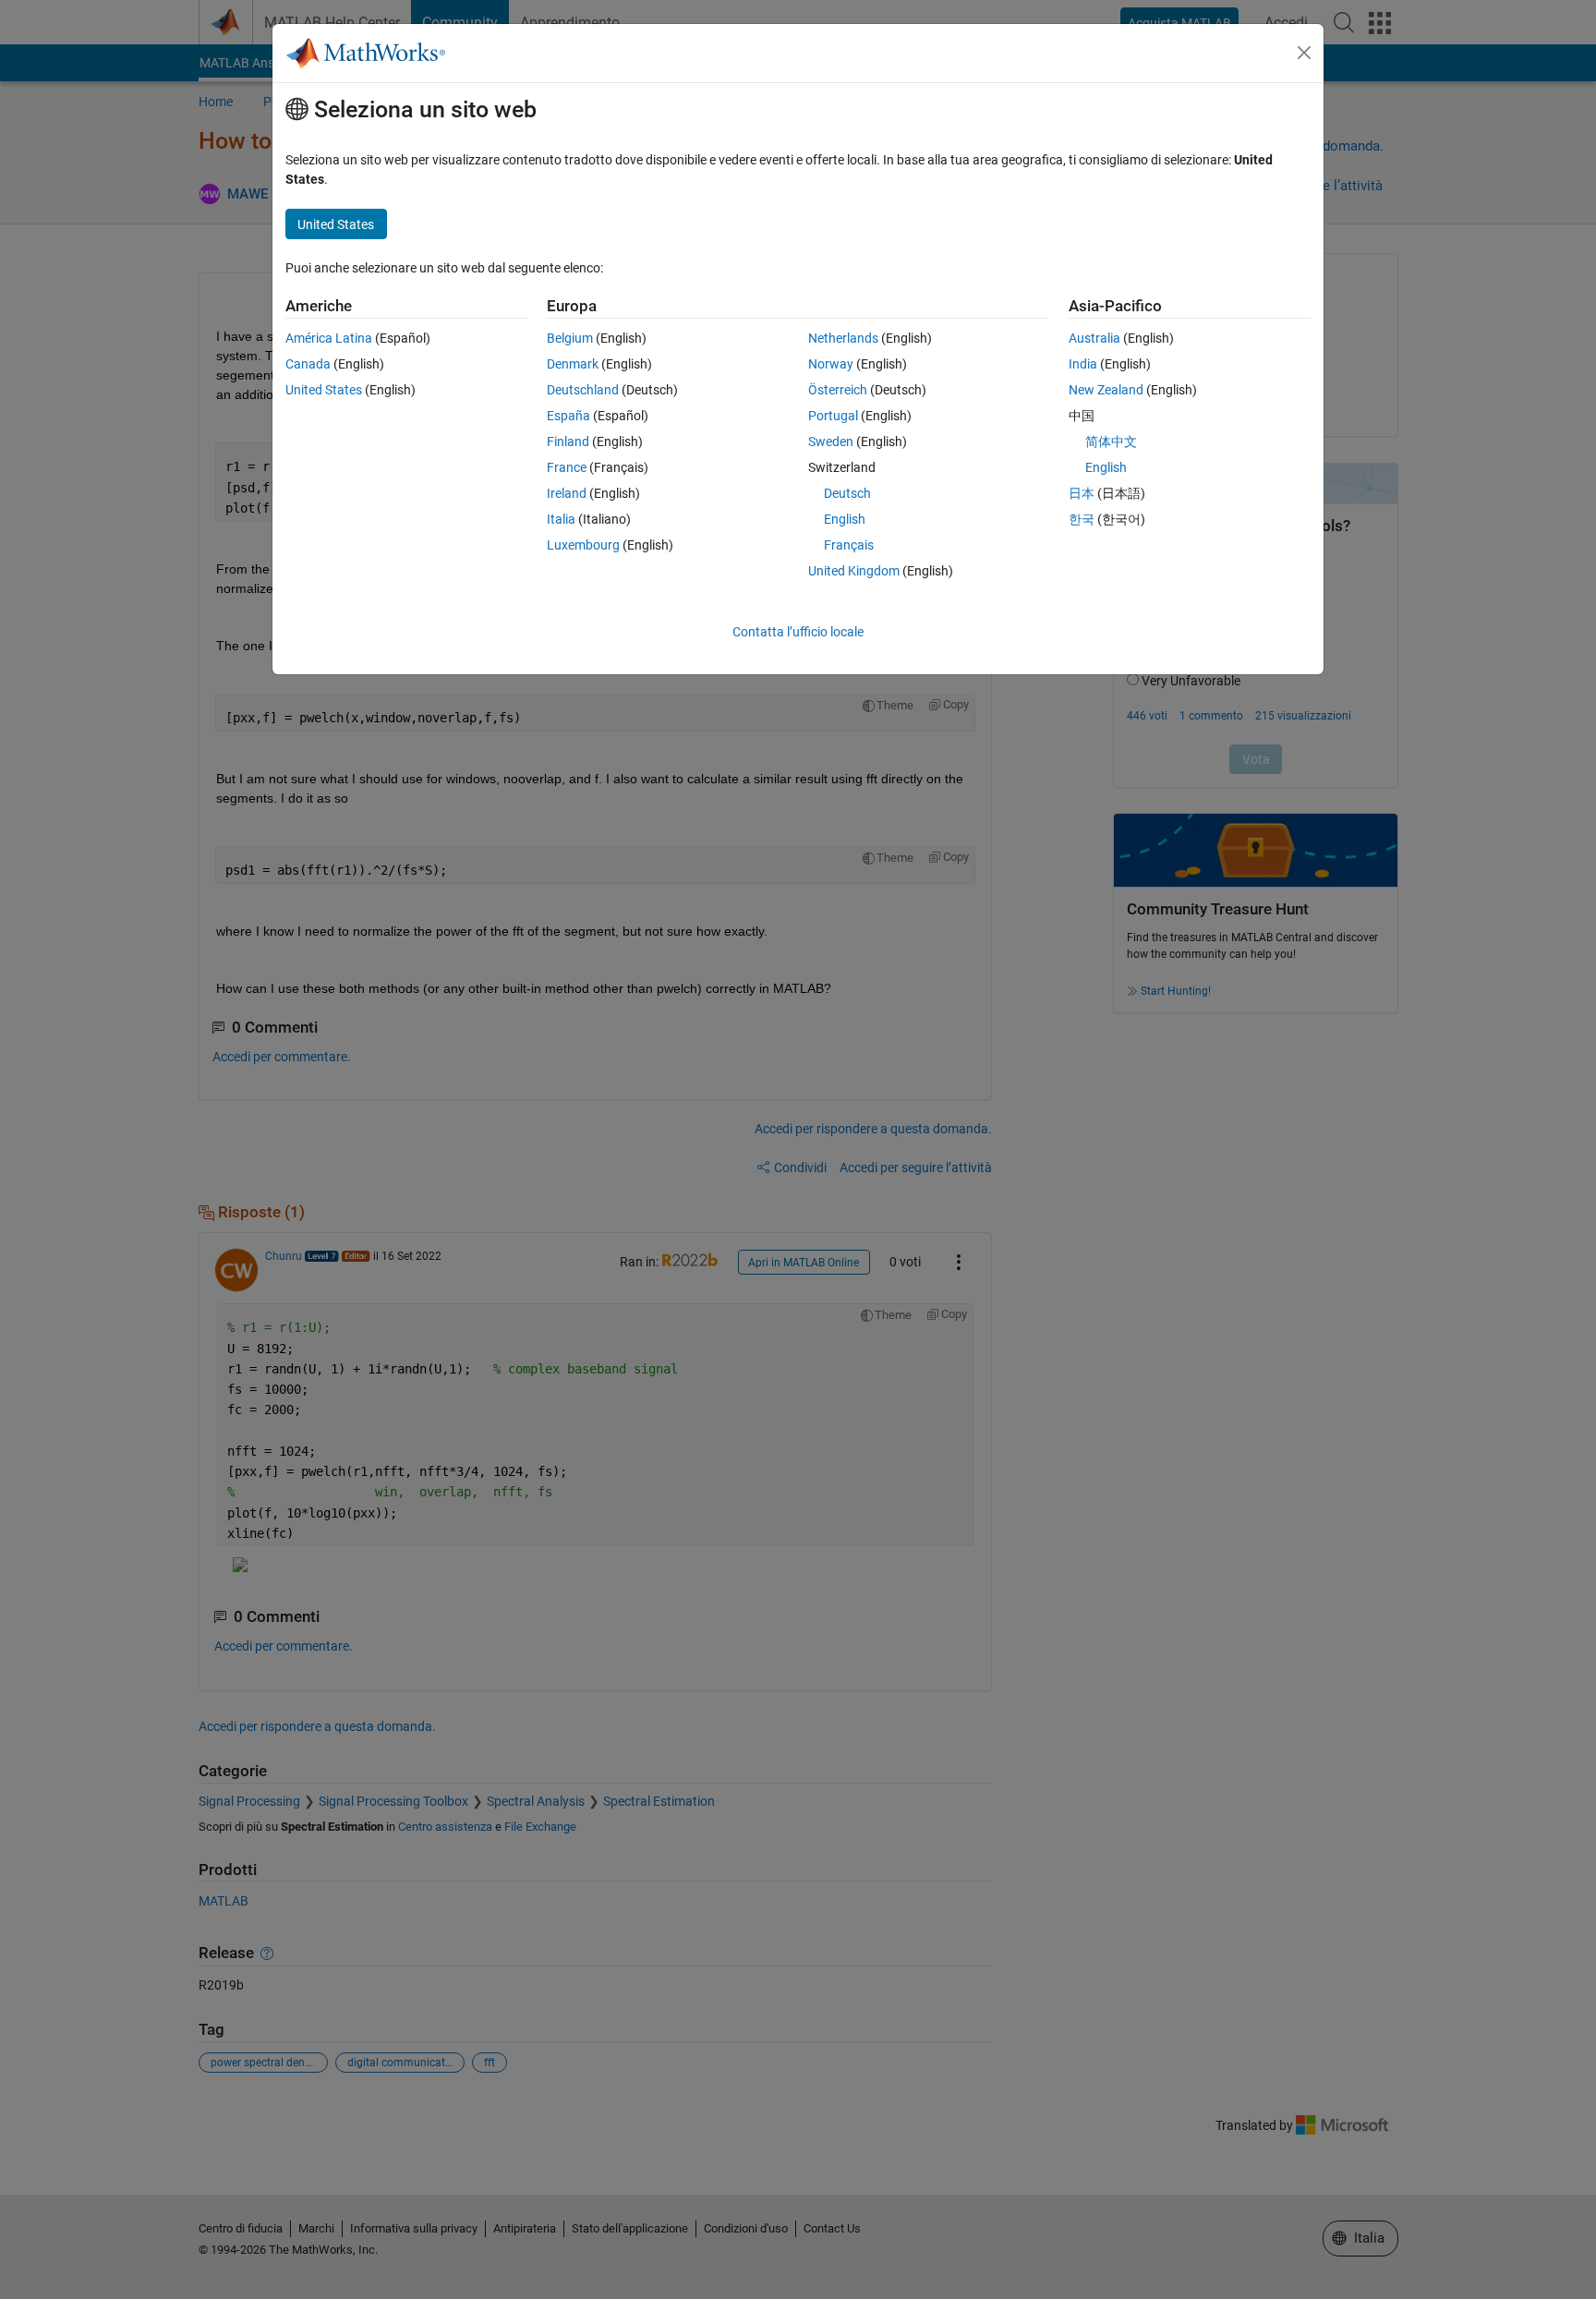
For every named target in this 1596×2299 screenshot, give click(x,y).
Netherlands (843, 338)
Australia (1094, 338)
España (568, 416)
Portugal (833, 416)
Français (849, 545)
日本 (1082, 493)
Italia (561, 519)
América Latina (329, 338)
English (845, 519)
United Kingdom (854, 571)
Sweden (831, 442)
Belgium (570, 338)
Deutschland (583, 390)
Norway (831, 364)
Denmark (573, 364)
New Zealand (1106, 390)
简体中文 (1111, 442)
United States (324, 390)
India (1083, 364)
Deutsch (847, 493)
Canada (308, 364)
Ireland (567, 493)
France (567, 467)
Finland (568, 442)
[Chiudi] (1304, 53)
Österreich (838, 390)
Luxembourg (583, 545)
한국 (1082, 519)
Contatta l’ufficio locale (798, 632)
